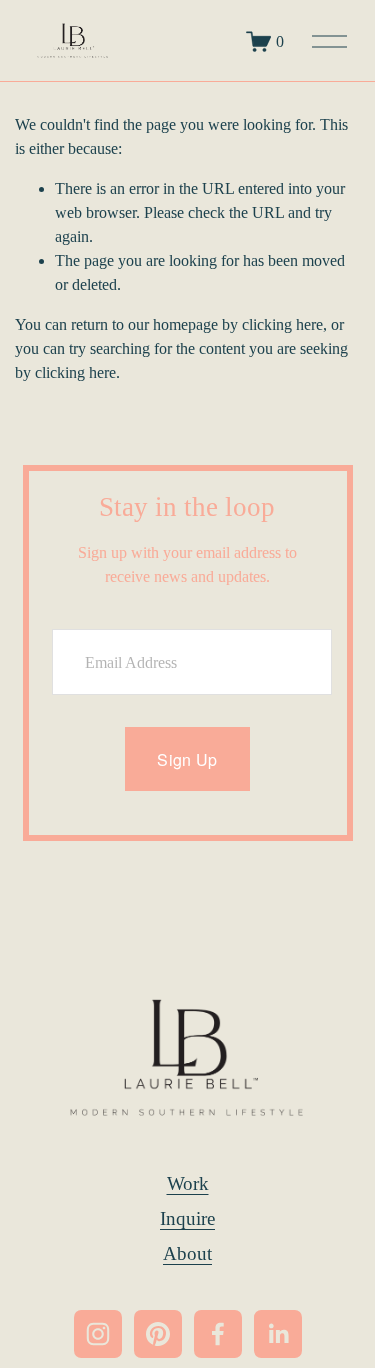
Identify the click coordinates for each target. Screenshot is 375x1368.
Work (188, 1183)
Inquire (187, 1218)
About (187, 1253)
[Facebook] (218, 1334)
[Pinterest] (158, 1334)
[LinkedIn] (278, 1334)
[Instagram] (98, 1334)
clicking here (282, 324)
